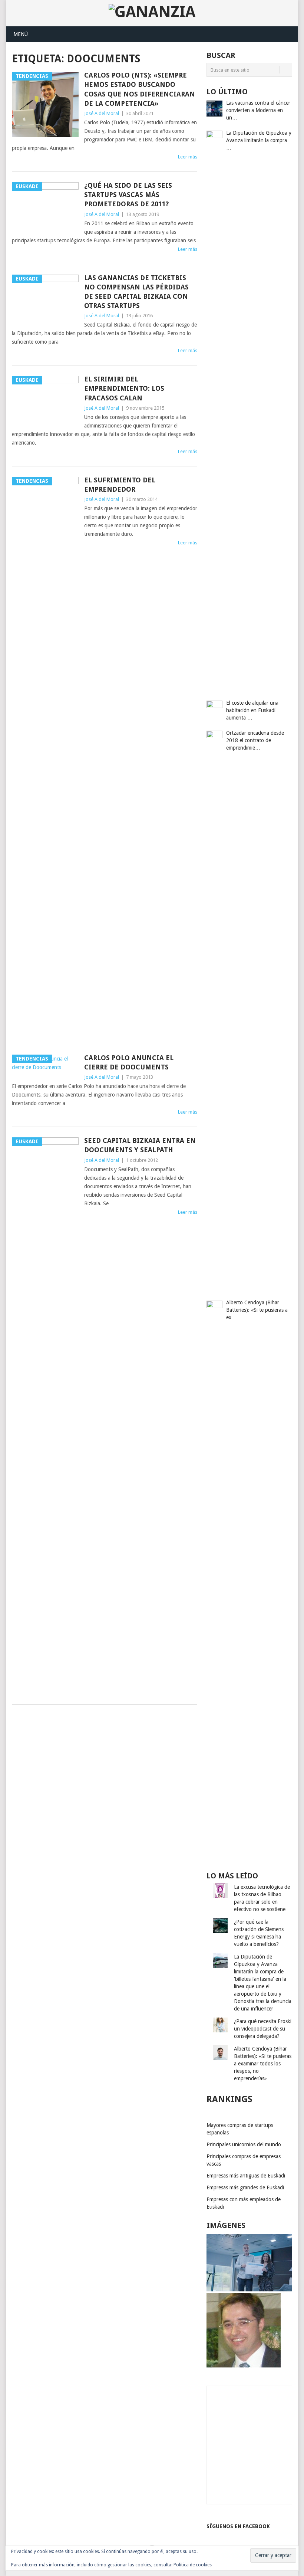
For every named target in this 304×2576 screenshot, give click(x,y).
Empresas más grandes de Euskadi (245, 2187)
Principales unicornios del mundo (244, 2144)
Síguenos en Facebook (238, 2526)
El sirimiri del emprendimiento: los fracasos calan (124, 388)
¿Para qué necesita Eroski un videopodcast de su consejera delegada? (263, 2029)
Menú (21, 34)
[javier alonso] (244, 2366)
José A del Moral (102, 113)
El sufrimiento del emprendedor (120, 485)
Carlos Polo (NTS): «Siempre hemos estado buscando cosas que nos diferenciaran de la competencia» (140, 89)
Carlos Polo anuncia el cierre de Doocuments (129, 1062)
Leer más (188, 157)
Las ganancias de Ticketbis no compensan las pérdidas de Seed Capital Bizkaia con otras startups (136, 292)
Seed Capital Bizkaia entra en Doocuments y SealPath (140, 1145)
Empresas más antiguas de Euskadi (246, 2176)
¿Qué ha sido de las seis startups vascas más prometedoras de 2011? (128, 195)
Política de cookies (193, 2565)
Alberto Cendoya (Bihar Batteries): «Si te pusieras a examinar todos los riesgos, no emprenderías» (263, 2064)
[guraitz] (249, 2290)
